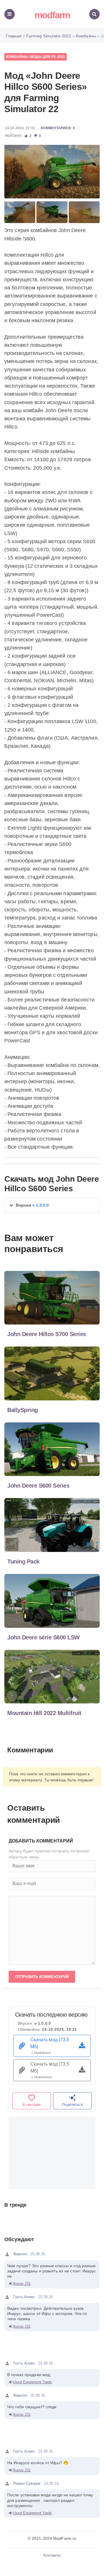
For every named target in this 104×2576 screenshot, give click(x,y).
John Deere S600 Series (38, 1486)
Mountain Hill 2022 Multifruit (44, 1713)
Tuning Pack (23, 1561)
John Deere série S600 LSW (43, 1637)
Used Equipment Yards (32, 2382)
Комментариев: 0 (58, 128)
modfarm (52, 15)
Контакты (52, 2555)
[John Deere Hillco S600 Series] (52, 172)
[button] (52, 1205)
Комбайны (17, 57)
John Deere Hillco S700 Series (47, 1334)
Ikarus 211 (22, 2284)
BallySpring (23, 1410)
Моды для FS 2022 (48, 57)
